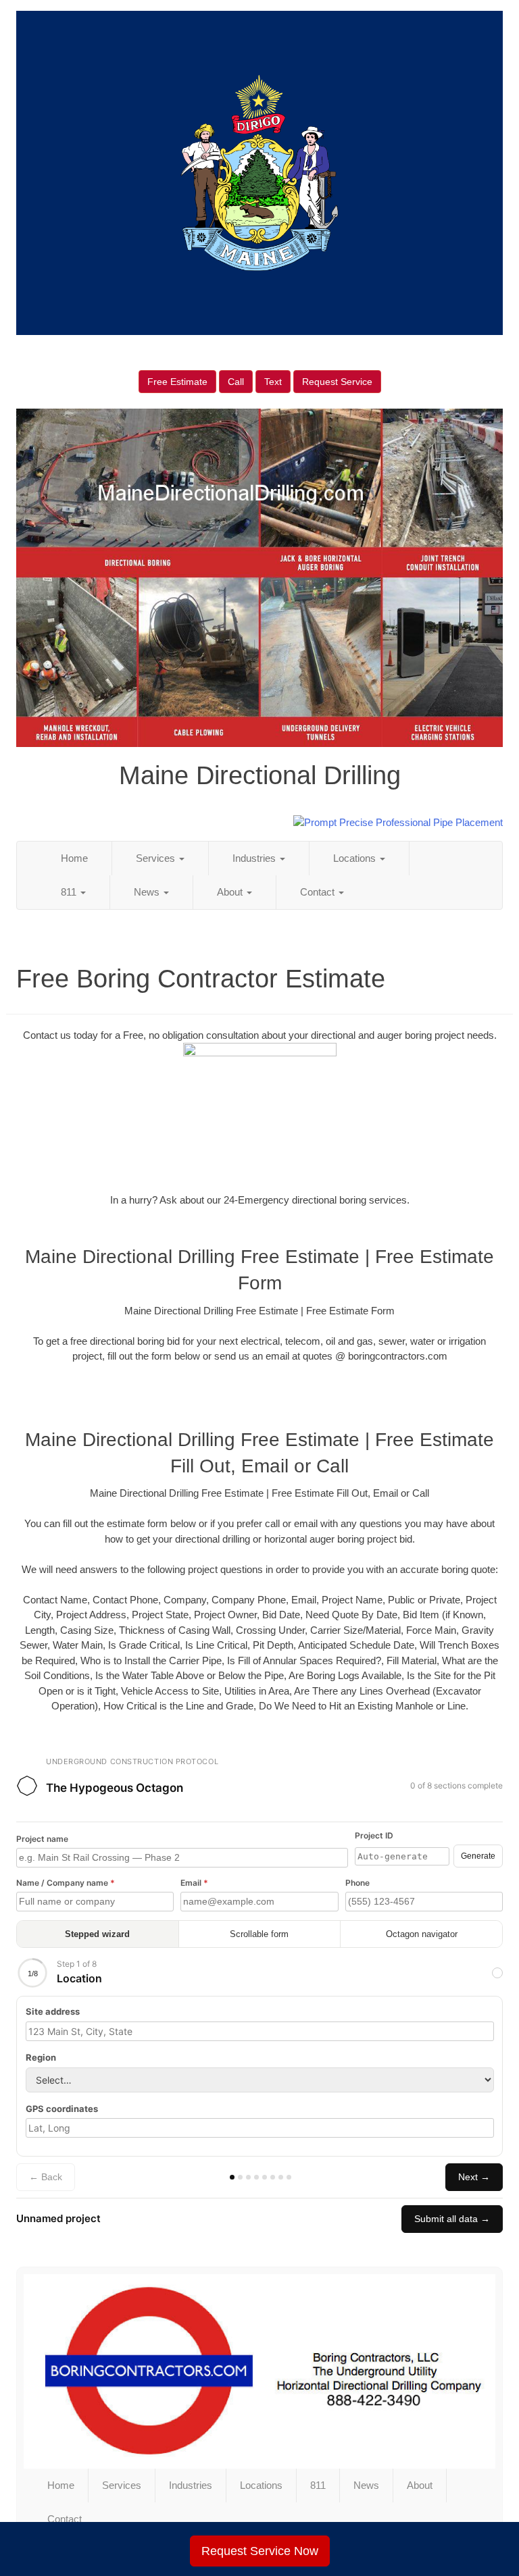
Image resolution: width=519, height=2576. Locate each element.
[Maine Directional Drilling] (259, 2371)
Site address (53, 2011)
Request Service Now (260, 2551)
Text (273, 382)
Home (74, 858)
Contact (319, 892)
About (231, 892)
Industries (255, 858)
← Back (46, 2177)
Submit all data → (452, 2219)
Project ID (374, 1835)
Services (157, 858)
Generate (478, 1856)
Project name (42, 1839)
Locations (356, 858)
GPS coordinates (62, 2109)
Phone (357, 1883)
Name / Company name (66, 1883)
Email (194, 1883)
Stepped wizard (97, 1934)
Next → (474, 2177)
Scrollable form (259, 1934)
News (148, 892)
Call (236, 382)
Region (41, 2057)
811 (70, 892)
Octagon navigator (422, 1934)
